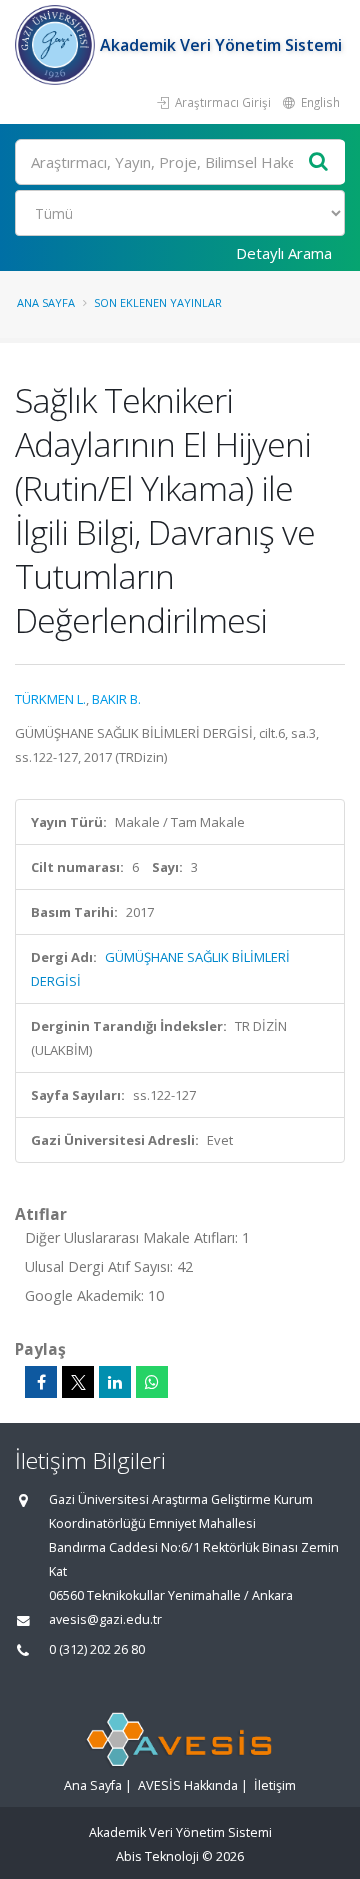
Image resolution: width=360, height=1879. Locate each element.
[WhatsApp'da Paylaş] (152, 1382)
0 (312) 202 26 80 (97, 1649)
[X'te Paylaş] (78, 1382)
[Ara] (319, 162)
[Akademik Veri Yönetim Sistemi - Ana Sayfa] (57, 45)
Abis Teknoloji (157, 1856)
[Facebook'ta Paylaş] (41, 1382)
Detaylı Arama (284, 253)
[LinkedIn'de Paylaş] (115, 1382)
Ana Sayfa (46, 302)
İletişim (275, 1785)
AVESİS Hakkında (188, 1785)
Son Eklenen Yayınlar (158, 302)
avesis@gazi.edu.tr (105, 1619)
